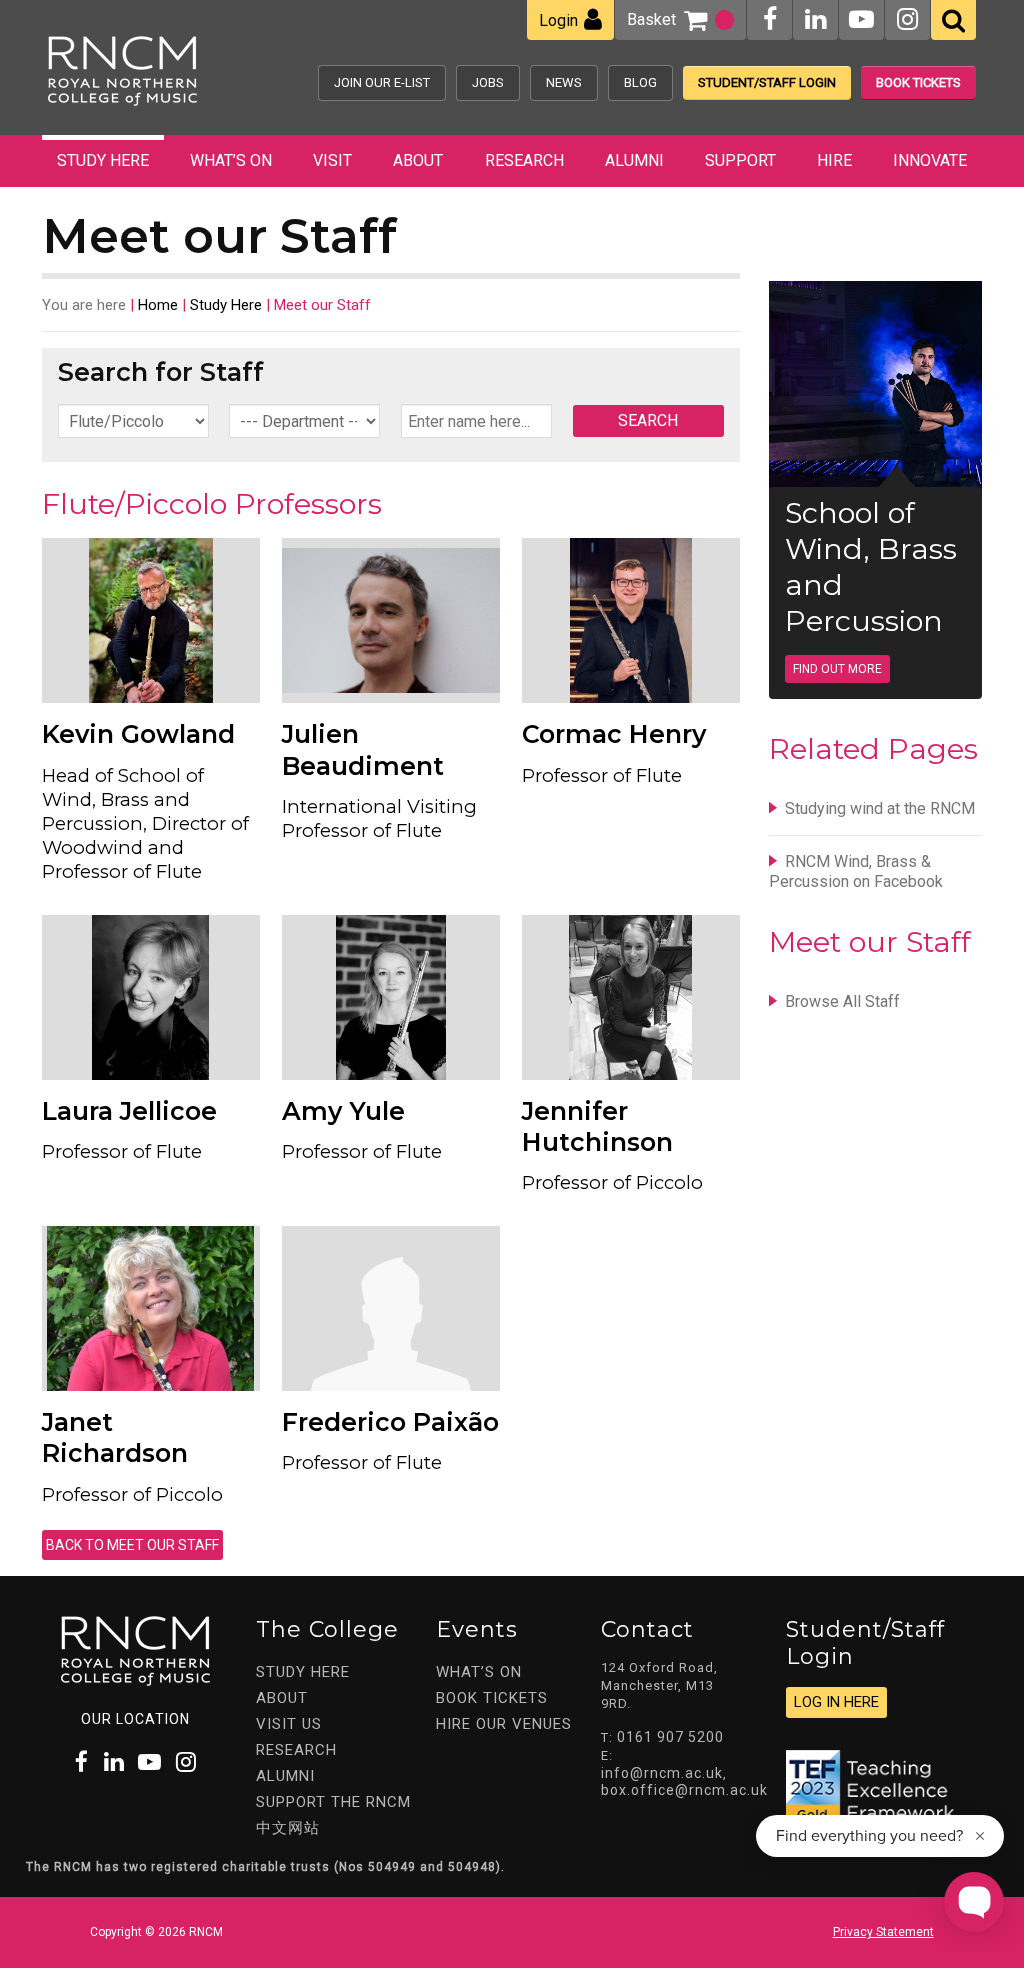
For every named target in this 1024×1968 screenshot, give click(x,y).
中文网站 (288, 1828)
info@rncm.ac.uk (662, 1773)
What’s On (231, 160)
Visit (332, 160)
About (418, 160)
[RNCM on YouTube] (861, 19)
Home (158, 305)
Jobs (488, 82)
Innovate (930, 160)
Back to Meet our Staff (132, 1545)
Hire (834, 160)
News (564, 82)
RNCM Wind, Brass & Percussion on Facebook (856, 871)
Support (740, 160)
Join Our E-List (382, 82)
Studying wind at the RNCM (880, 808)
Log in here (836, 1702)
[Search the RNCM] (953, 20)
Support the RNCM (333, 1802)
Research (524, 160)
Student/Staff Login (767, 82)
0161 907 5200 (670, 1737)
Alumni (634, 160)
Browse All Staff (842, 1001)
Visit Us (289, 1724)
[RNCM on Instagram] (907, 19)
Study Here (103, 160)
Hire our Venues (504, 1724)
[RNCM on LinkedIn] (815, 19)
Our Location (135, 1719)
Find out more (837, 669)
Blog (640, 82)
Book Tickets (918, 82)
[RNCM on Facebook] (770, 19)
